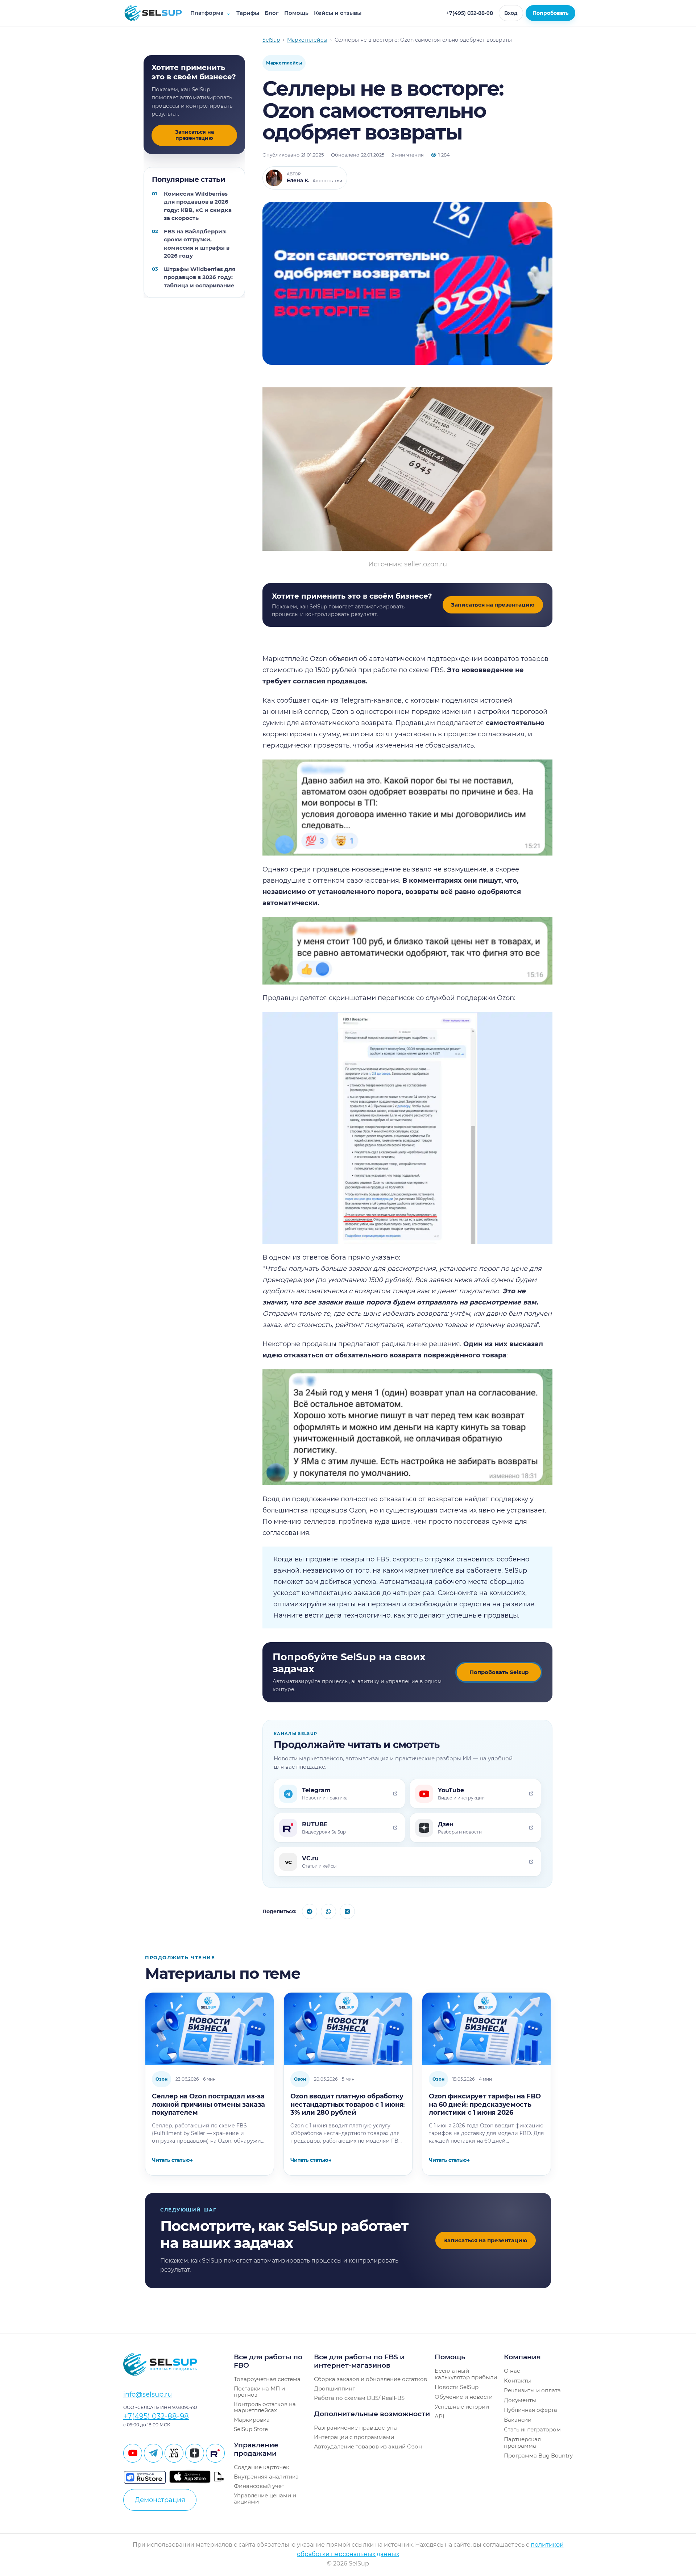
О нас (512, 2371)
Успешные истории (462, 2407)
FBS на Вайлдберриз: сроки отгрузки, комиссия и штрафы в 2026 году (197, 244)
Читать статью (172, 2160)
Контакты (517, 2381)
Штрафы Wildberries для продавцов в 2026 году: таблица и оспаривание (200, 277)
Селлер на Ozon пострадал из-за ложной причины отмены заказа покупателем (208, 2104)
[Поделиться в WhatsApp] (328, 1911)
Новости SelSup (457, 2387)
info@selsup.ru (148, 2394)
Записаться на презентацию (194, 135)
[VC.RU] (174, 2453)
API (440, 2416)
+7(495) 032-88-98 (470, 13)
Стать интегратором (532, 2429)
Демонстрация (160, 2500)
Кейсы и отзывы (338, 13)
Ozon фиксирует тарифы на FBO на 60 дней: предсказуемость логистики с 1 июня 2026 (485, 2104)
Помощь (296, 13)
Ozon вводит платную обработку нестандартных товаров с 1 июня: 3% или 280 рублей (348, 2104)
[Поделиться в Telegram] (310, 1911)
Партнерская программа (522, 2442)
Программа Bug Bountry (538, 2456)
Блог (272, 13)
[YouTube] (133, 2453)
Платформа (211, 13)
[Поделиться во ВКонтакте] (347, 1911)
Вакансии (518, 2420)
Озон (161, 2079)
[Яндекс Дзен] (195, 2453)
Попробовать (550, 13)
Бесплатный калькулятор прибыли (466, 2374)
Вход (511, 13)
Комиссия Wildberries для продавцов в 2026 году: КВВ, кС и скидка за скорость (198, 206)
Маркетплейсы (284, 63)
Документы (520, 2400)
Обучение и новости (464, 2397)
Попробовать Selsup (499, 1672)
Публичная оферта (531, 2410)
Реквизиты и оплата (532, 2390)
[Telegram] (153, 2453)
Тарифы (248, 13)
